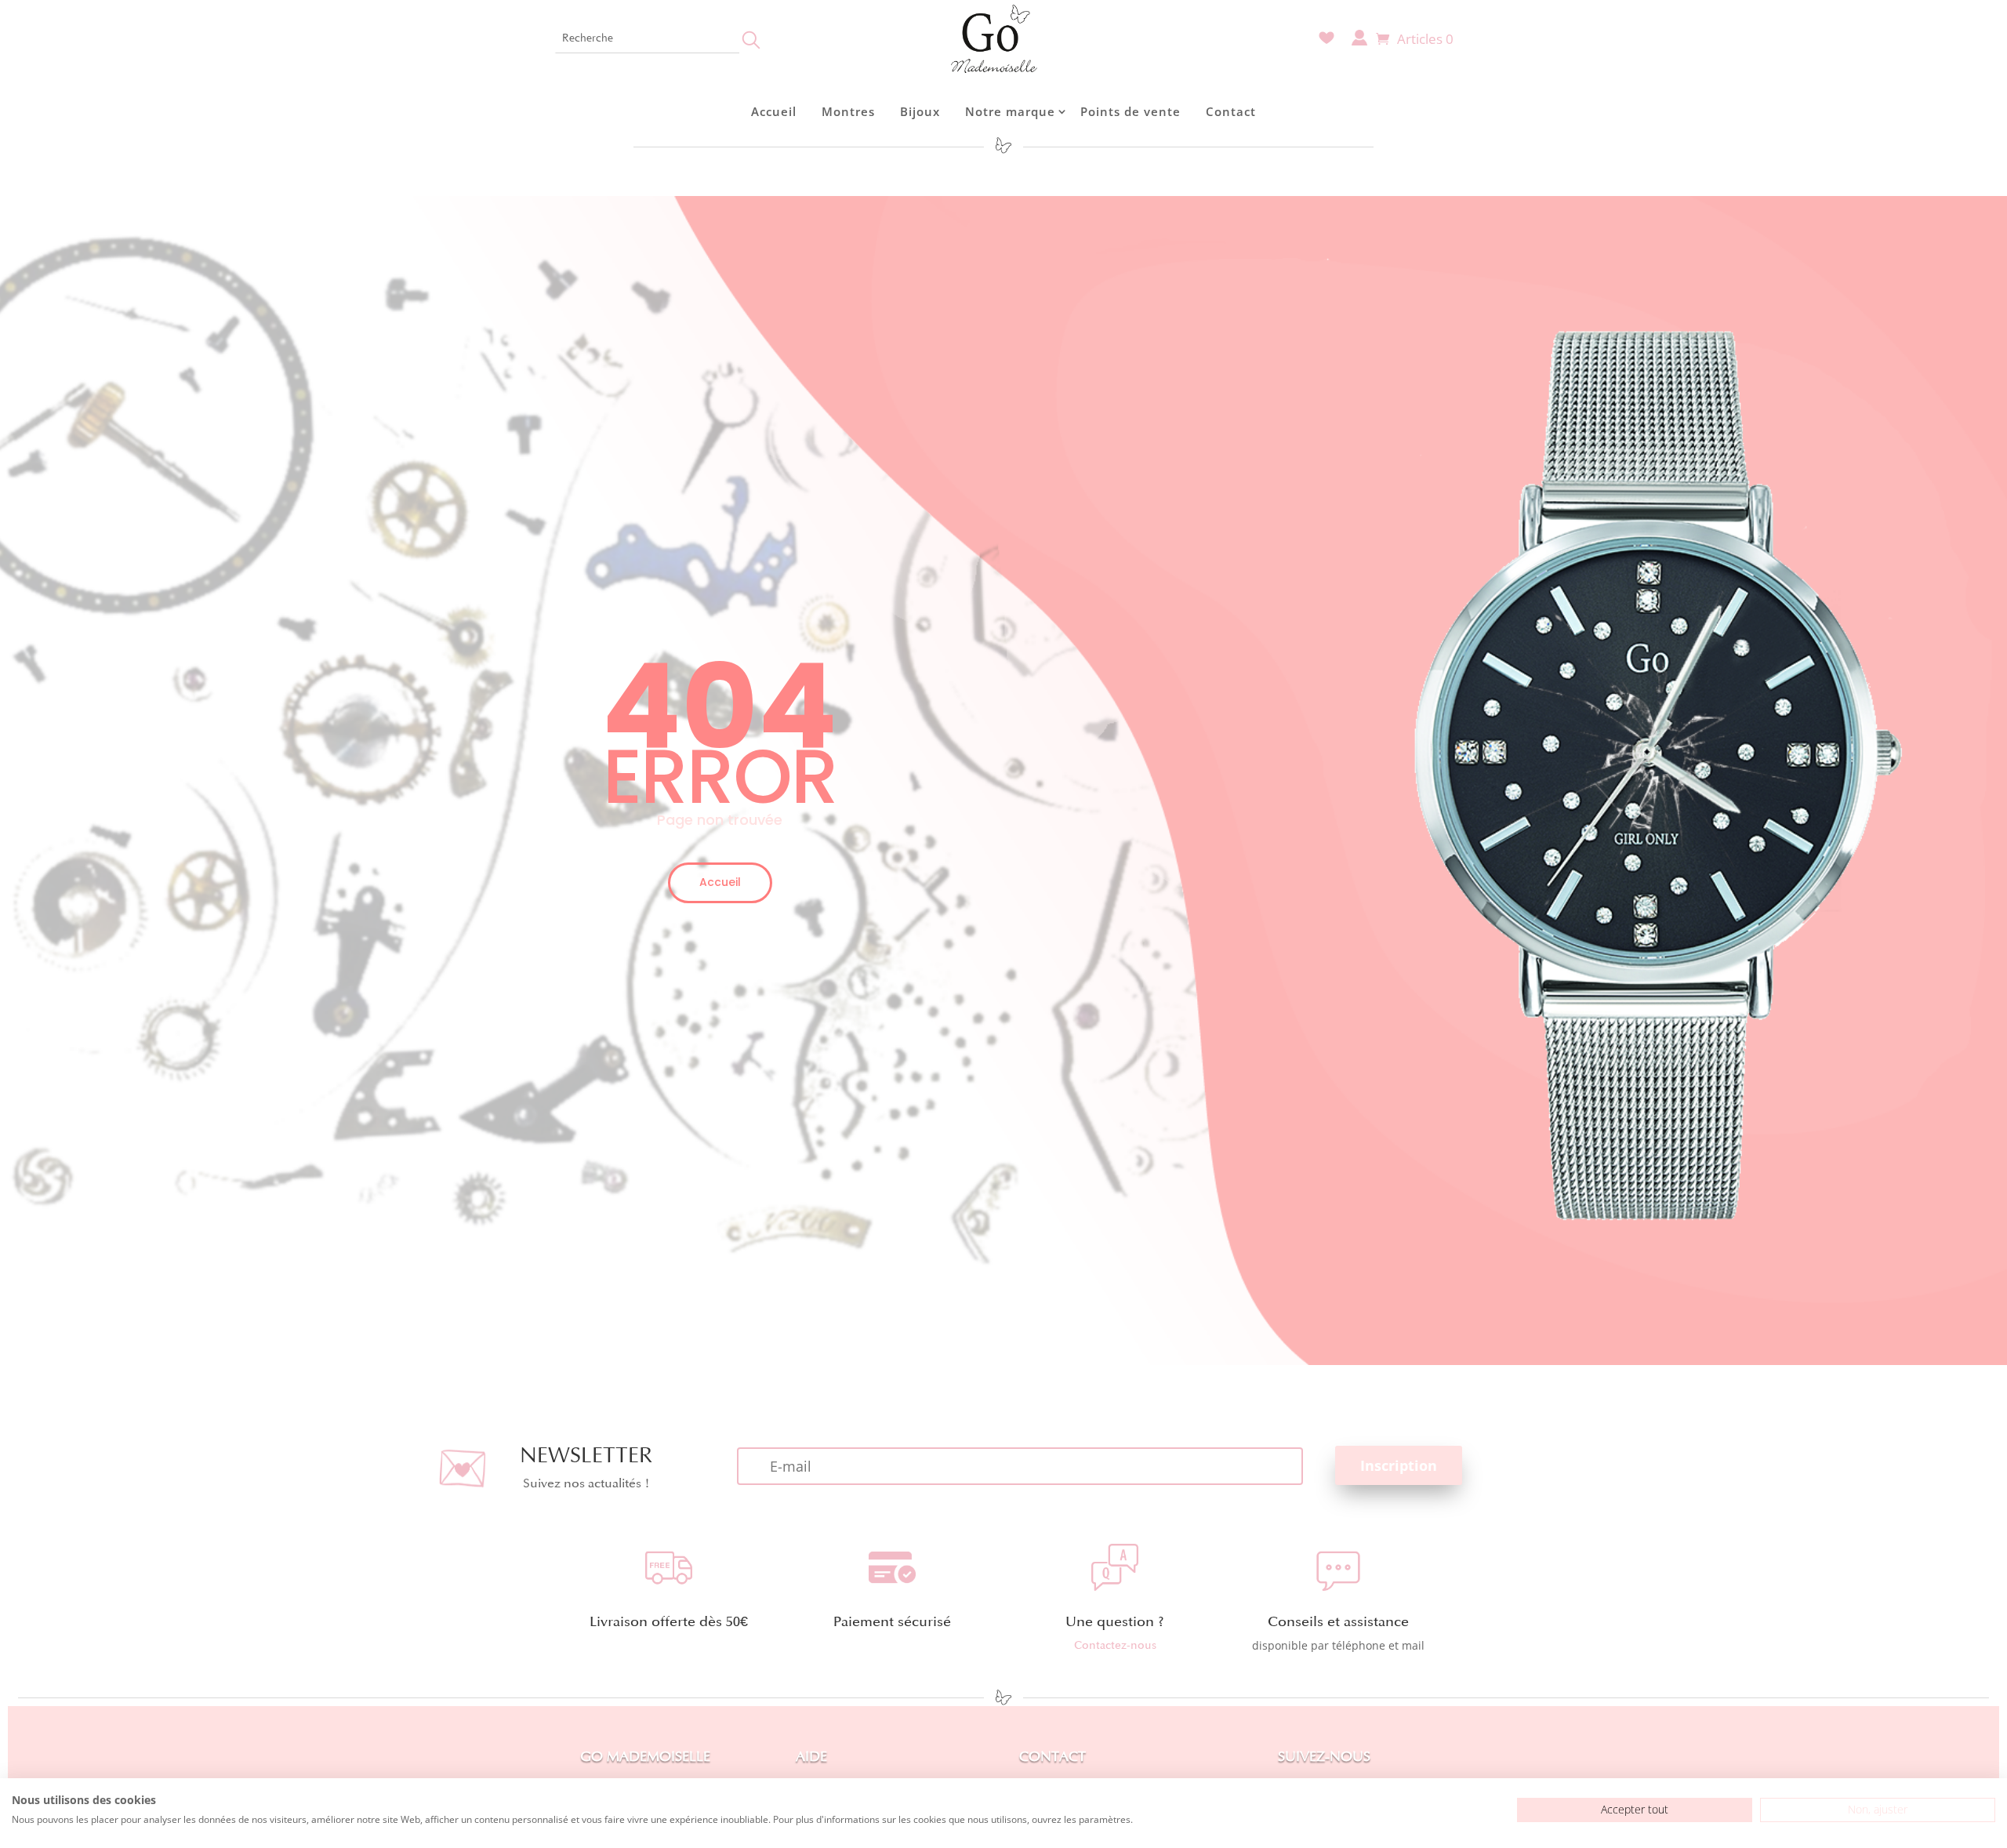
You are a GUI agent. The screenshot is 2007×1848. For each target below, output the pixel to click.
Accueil (774, 111)
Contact (1231, 111)
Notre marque (1010, 111)
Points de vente (1131, 111)
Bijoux (920, 111)
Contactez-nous (1115, 1645)
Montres (848, 111)
